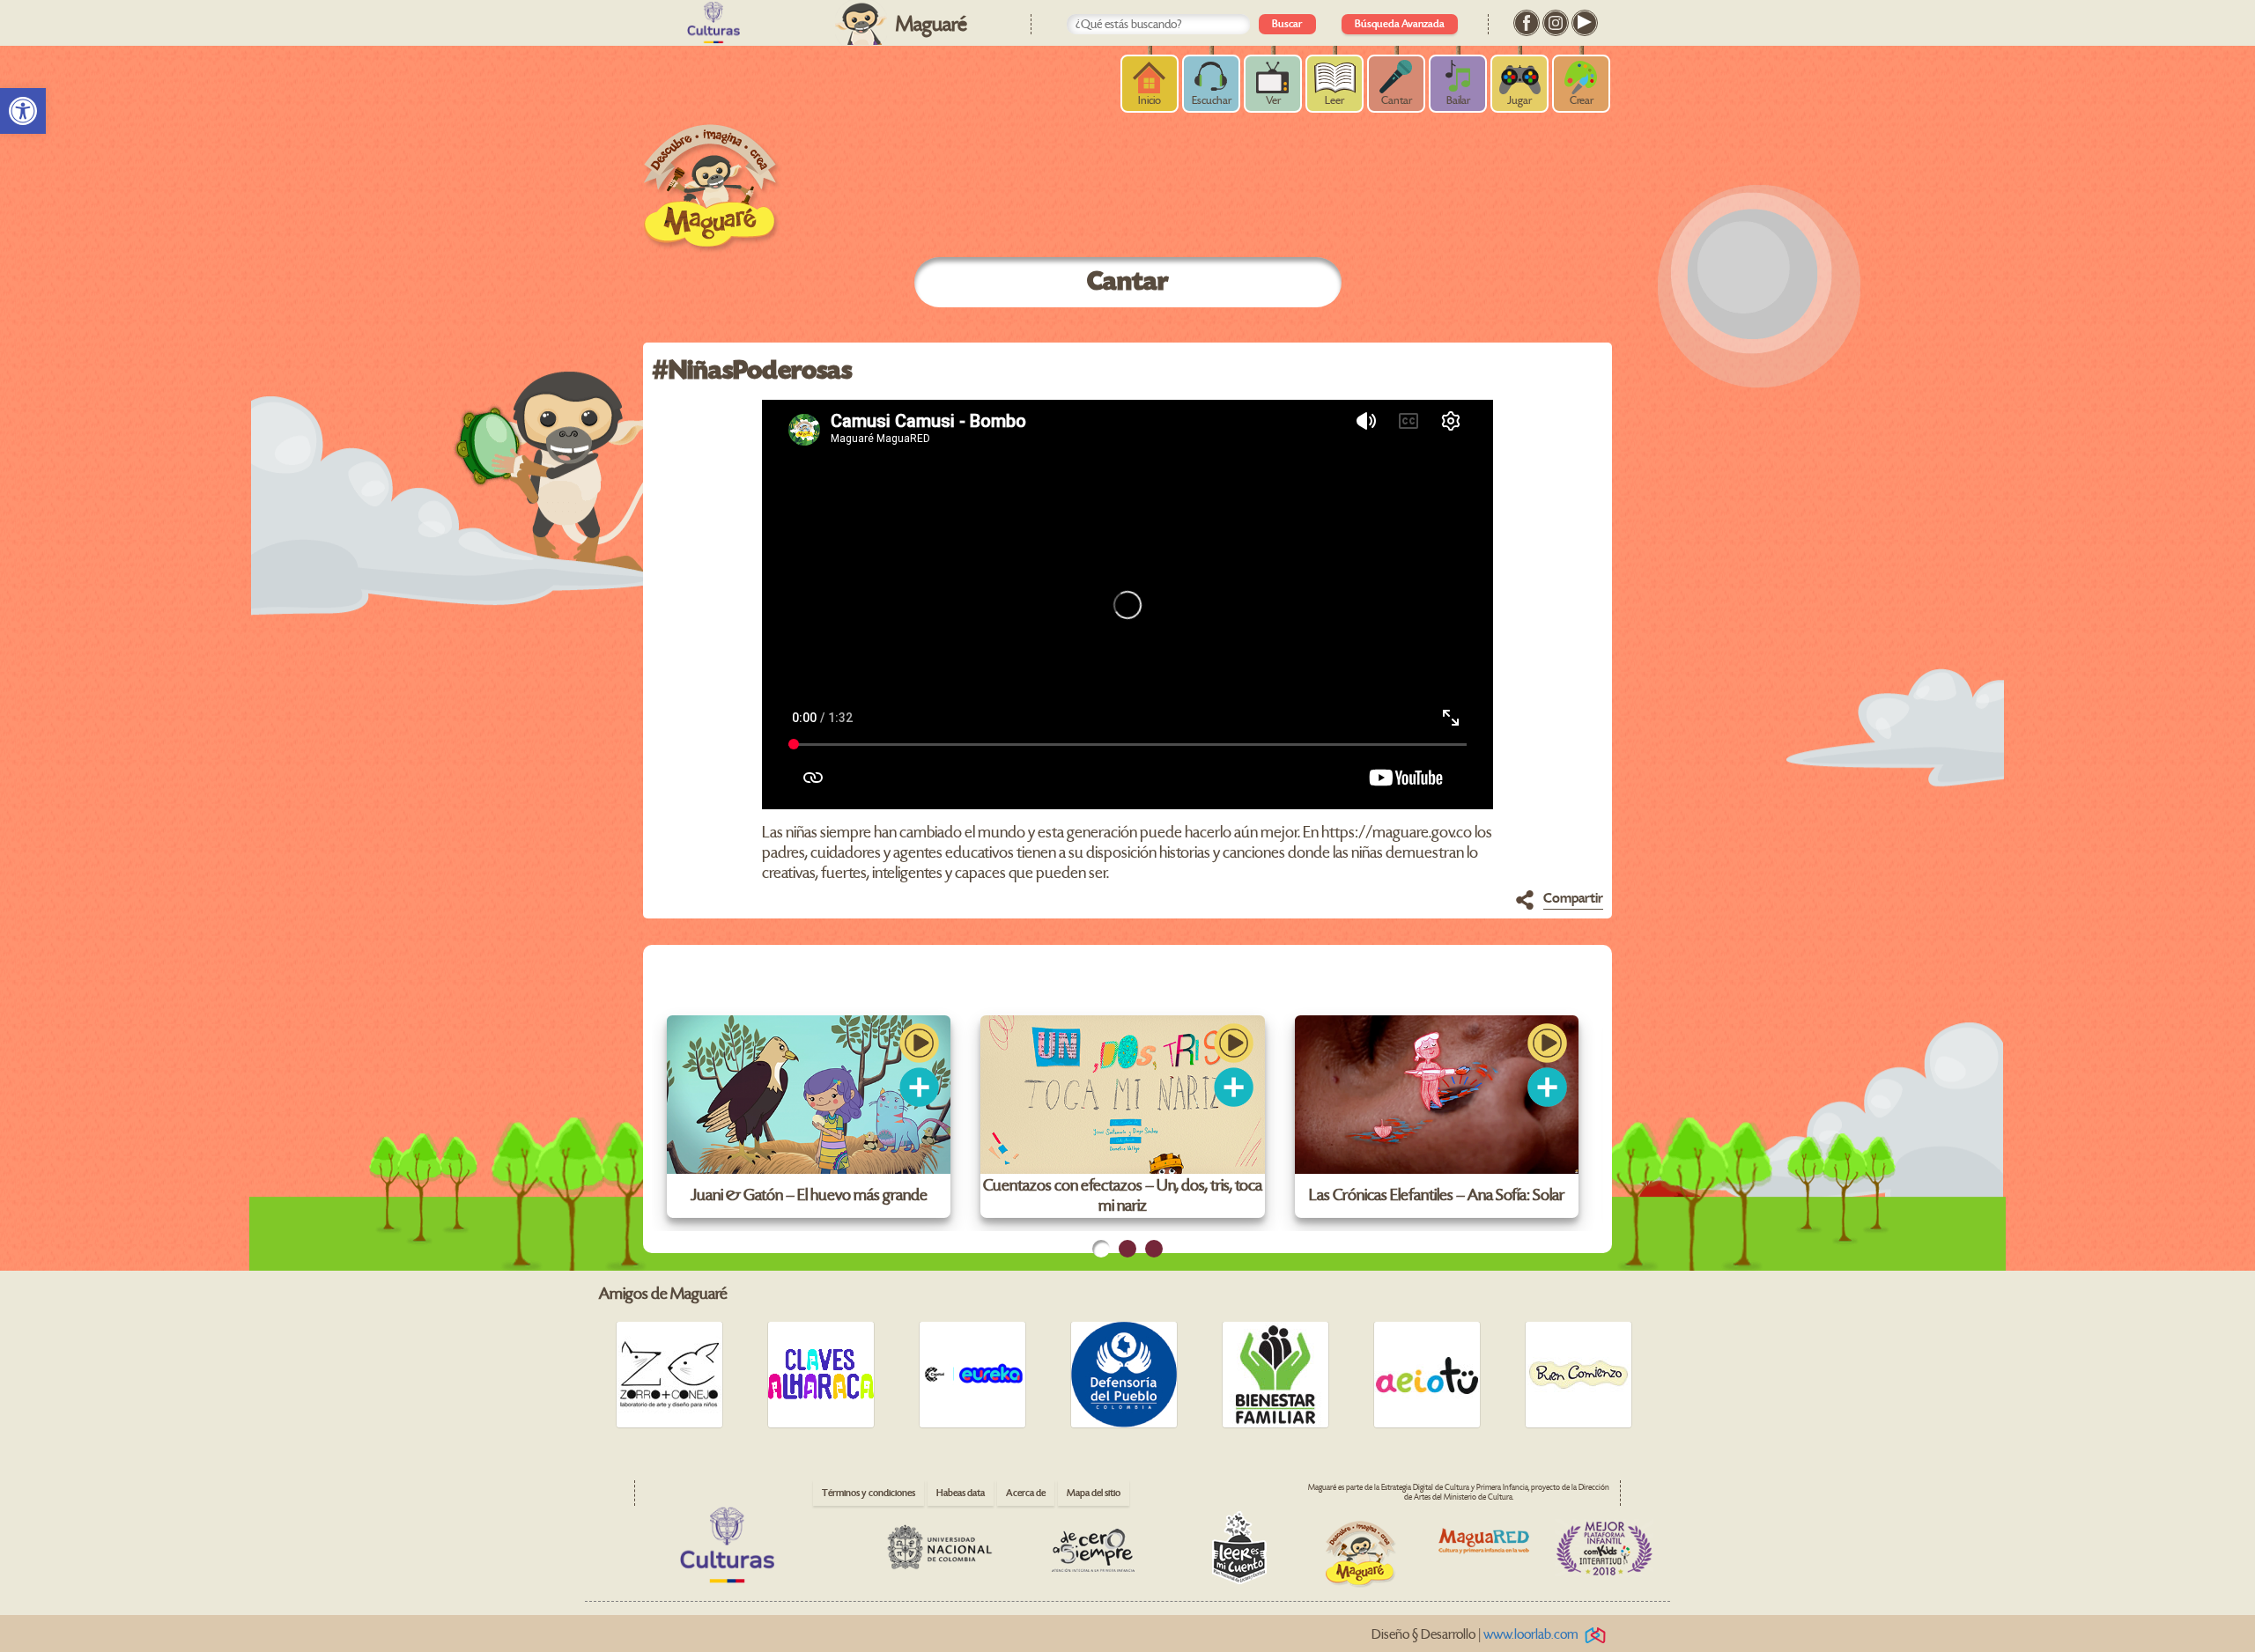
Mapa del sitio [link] (1094, 1493)
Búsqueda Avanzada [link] (1400, 24)
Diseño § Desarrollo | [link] (1475, 1635)
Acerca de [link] (1026, 1493)
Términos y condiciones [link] (869, 1493)
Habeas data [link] (961, 1493)
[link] (23, 111)
